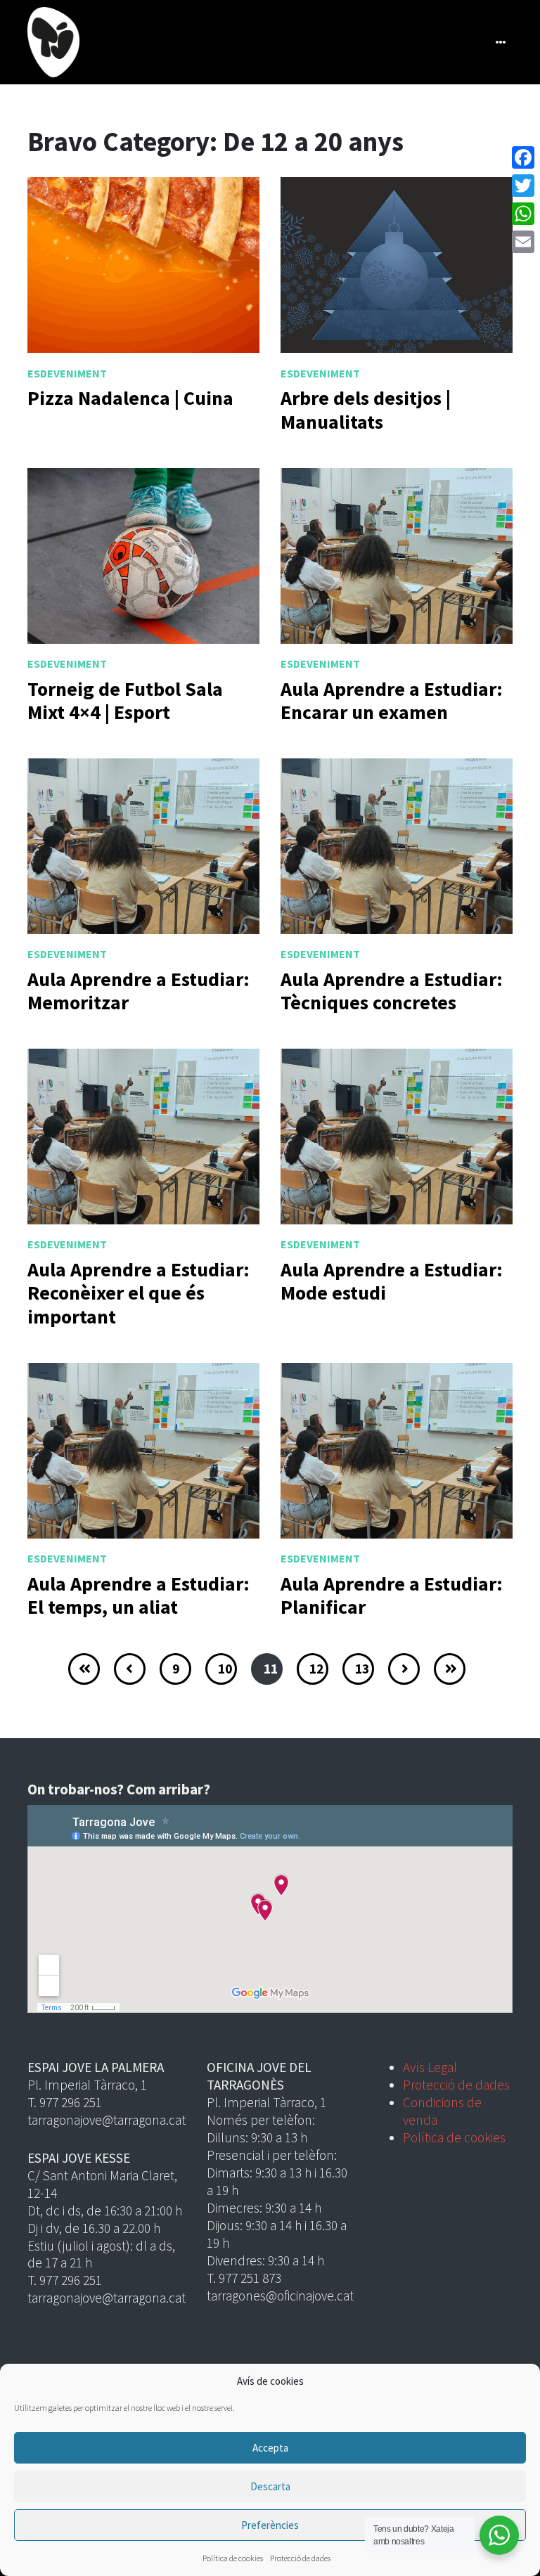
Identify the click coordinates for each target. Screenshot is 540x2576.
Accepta (270, 2448)
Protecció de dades (300, 2558)
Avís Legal (430, 2067)
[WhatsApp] (523, 214)
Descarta (270, 2486)
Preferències (270, 2525)
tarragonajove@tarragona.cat (107, 2120)
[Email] (523, 242)
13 (362, 1669)
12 (316, 1669)
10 (225, 1669)
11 (271, 1669)
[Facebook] (523, 157)
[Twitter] (523, 186)
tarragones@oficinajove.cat (280, 2296)
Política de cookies (233, 2558)
